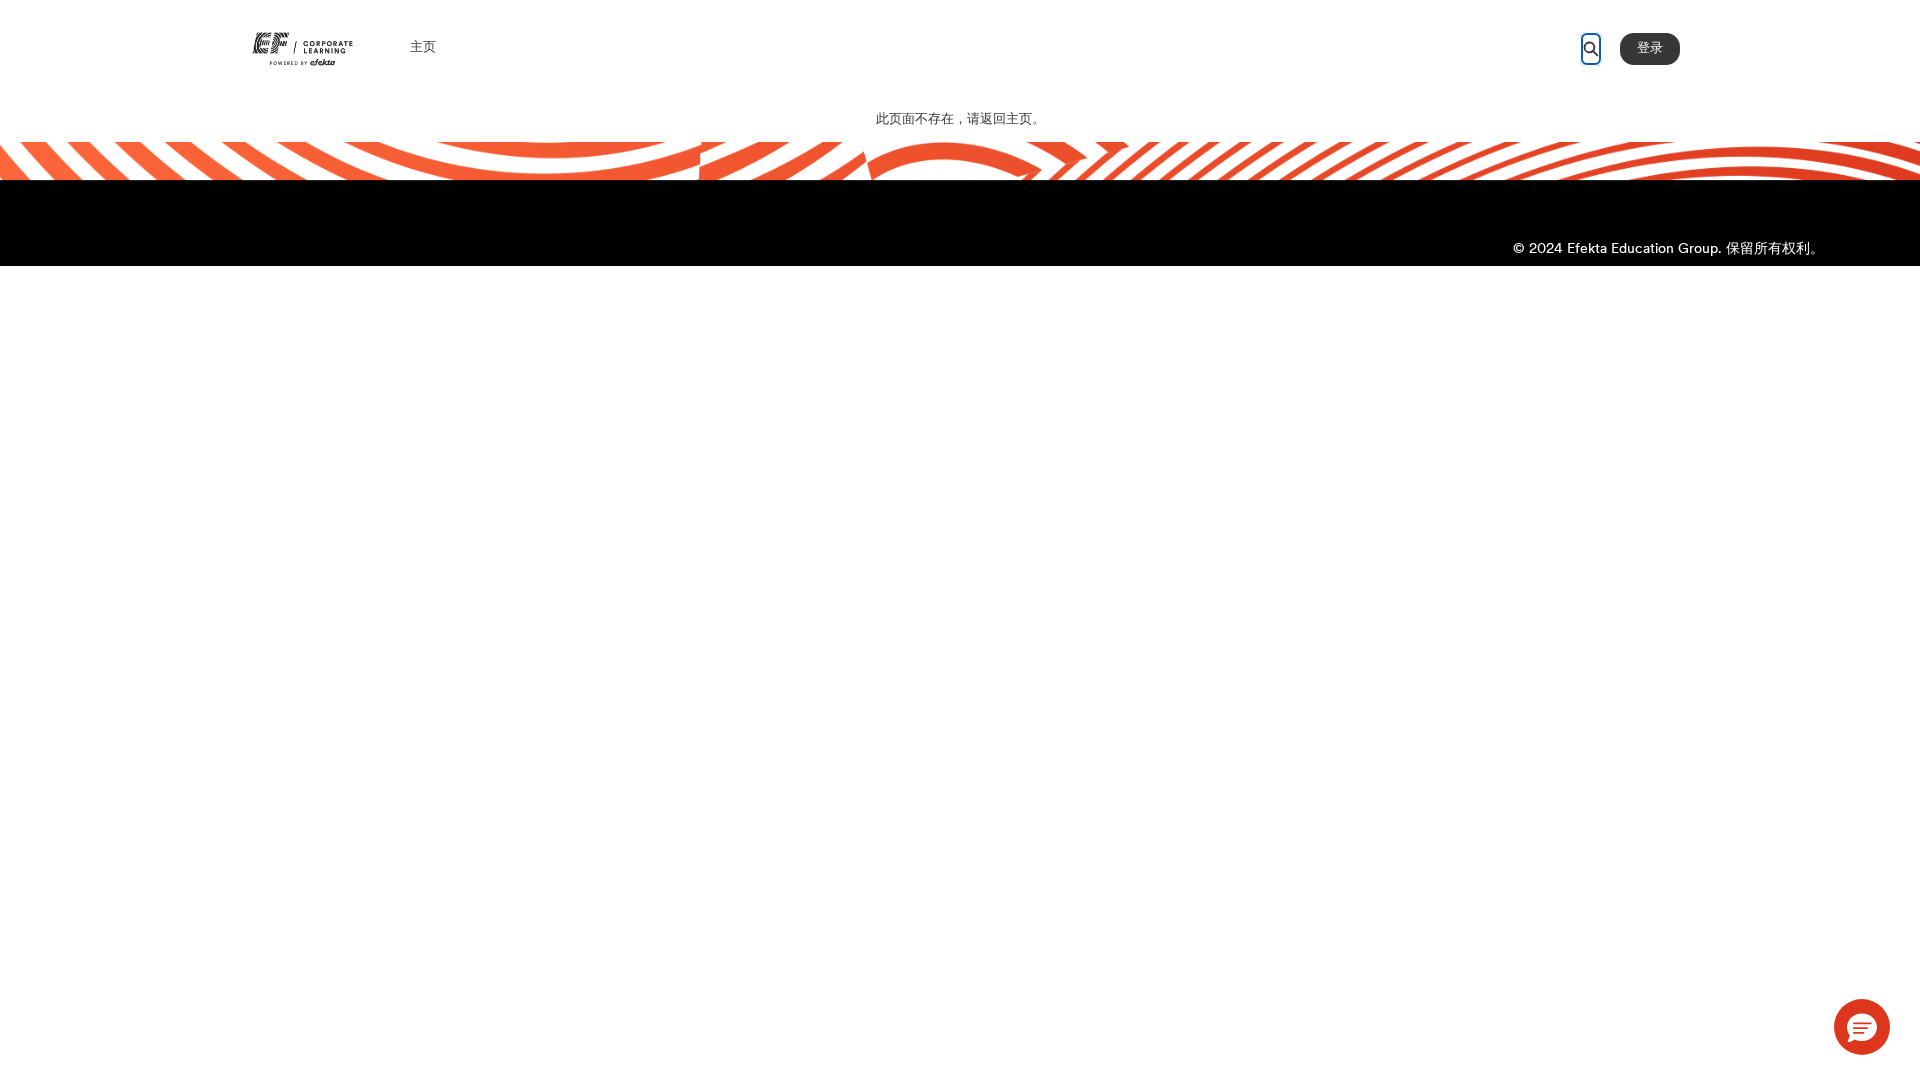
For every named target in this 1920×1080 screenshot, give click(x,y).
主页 (423, 47)
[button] (1862, 1027)
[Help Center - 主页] (302, 49)
